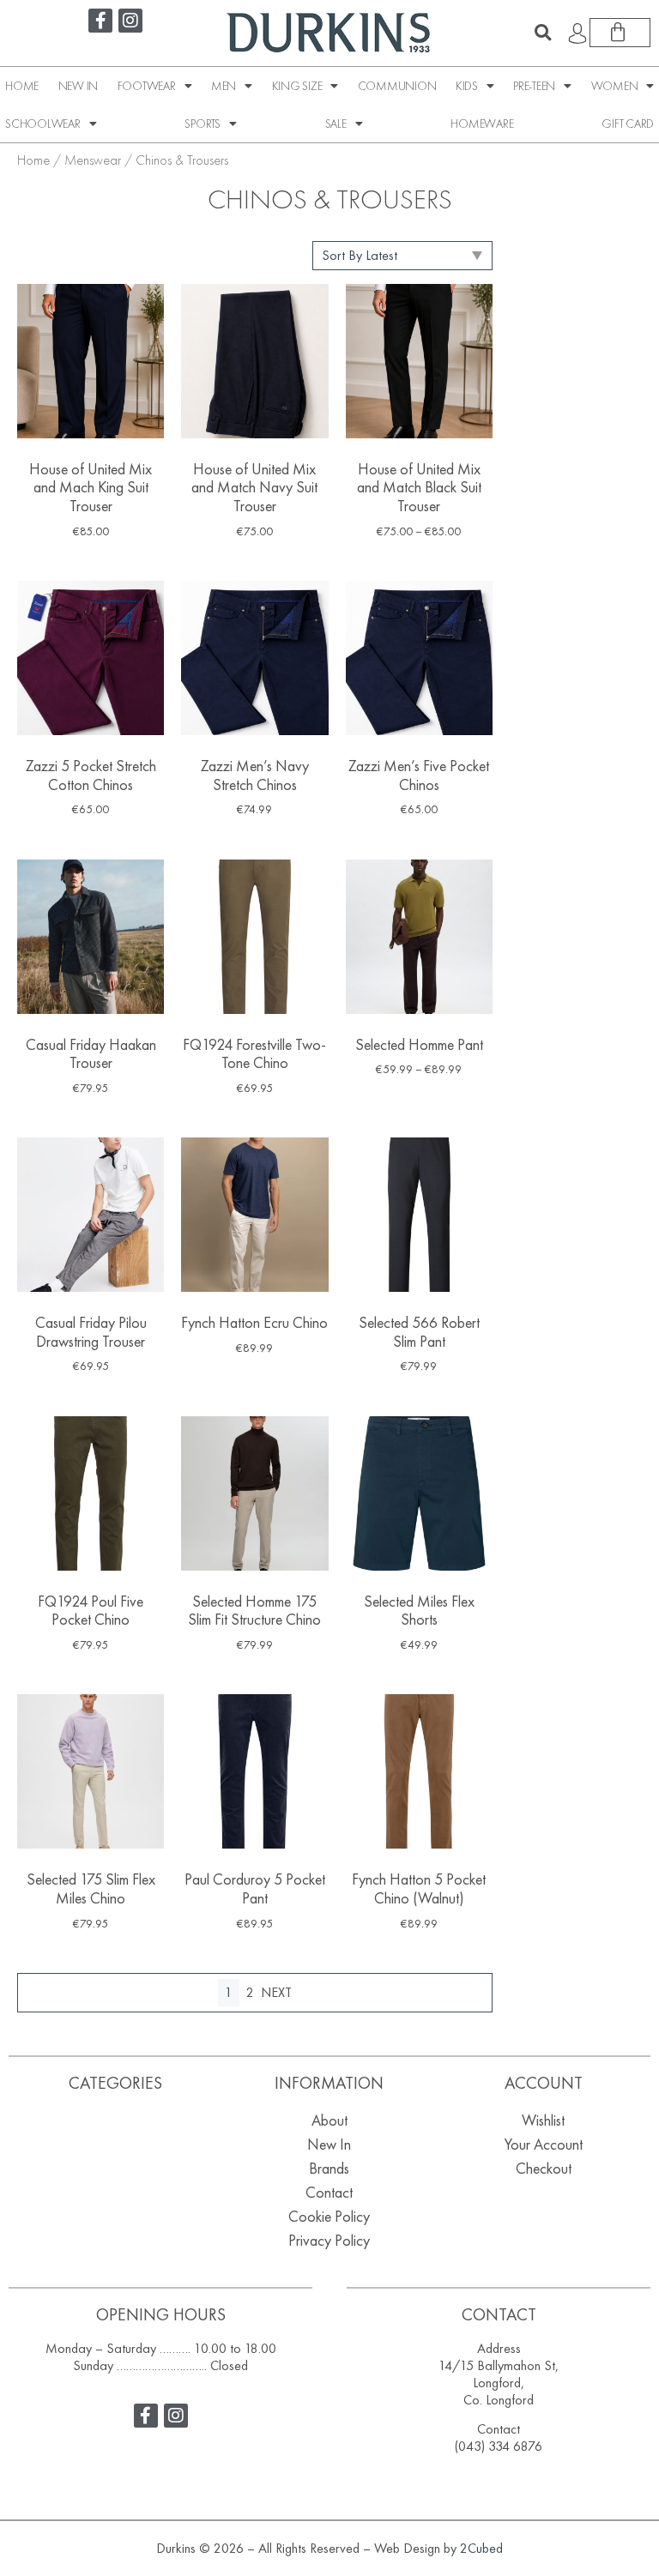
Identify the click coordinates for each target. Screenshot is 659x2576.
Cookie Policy (329, 2216)
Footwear (147, 86)
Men (224, 86)
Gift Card (628, 124)
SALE (336, 124)
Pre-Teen (534, 86)
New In (79, 86)
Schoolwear (43, 124)
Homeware (482, 124)
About (329, 2120)
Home (22, 86)
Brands (329, 2168)
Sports (203, 124)
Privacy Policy (329, 2240)
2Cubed (481, 2548)
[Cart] (620, 33)
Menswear (93, 160)
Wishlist (543, 2120)
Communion (397, 86)
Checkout (544, 2168)
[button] (543, 33)
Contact (329, 2192)
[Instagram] (130, 21)
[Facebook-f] (100, 21)
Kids (467, 86)
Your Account (544, 2144)
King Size (297, 86)
